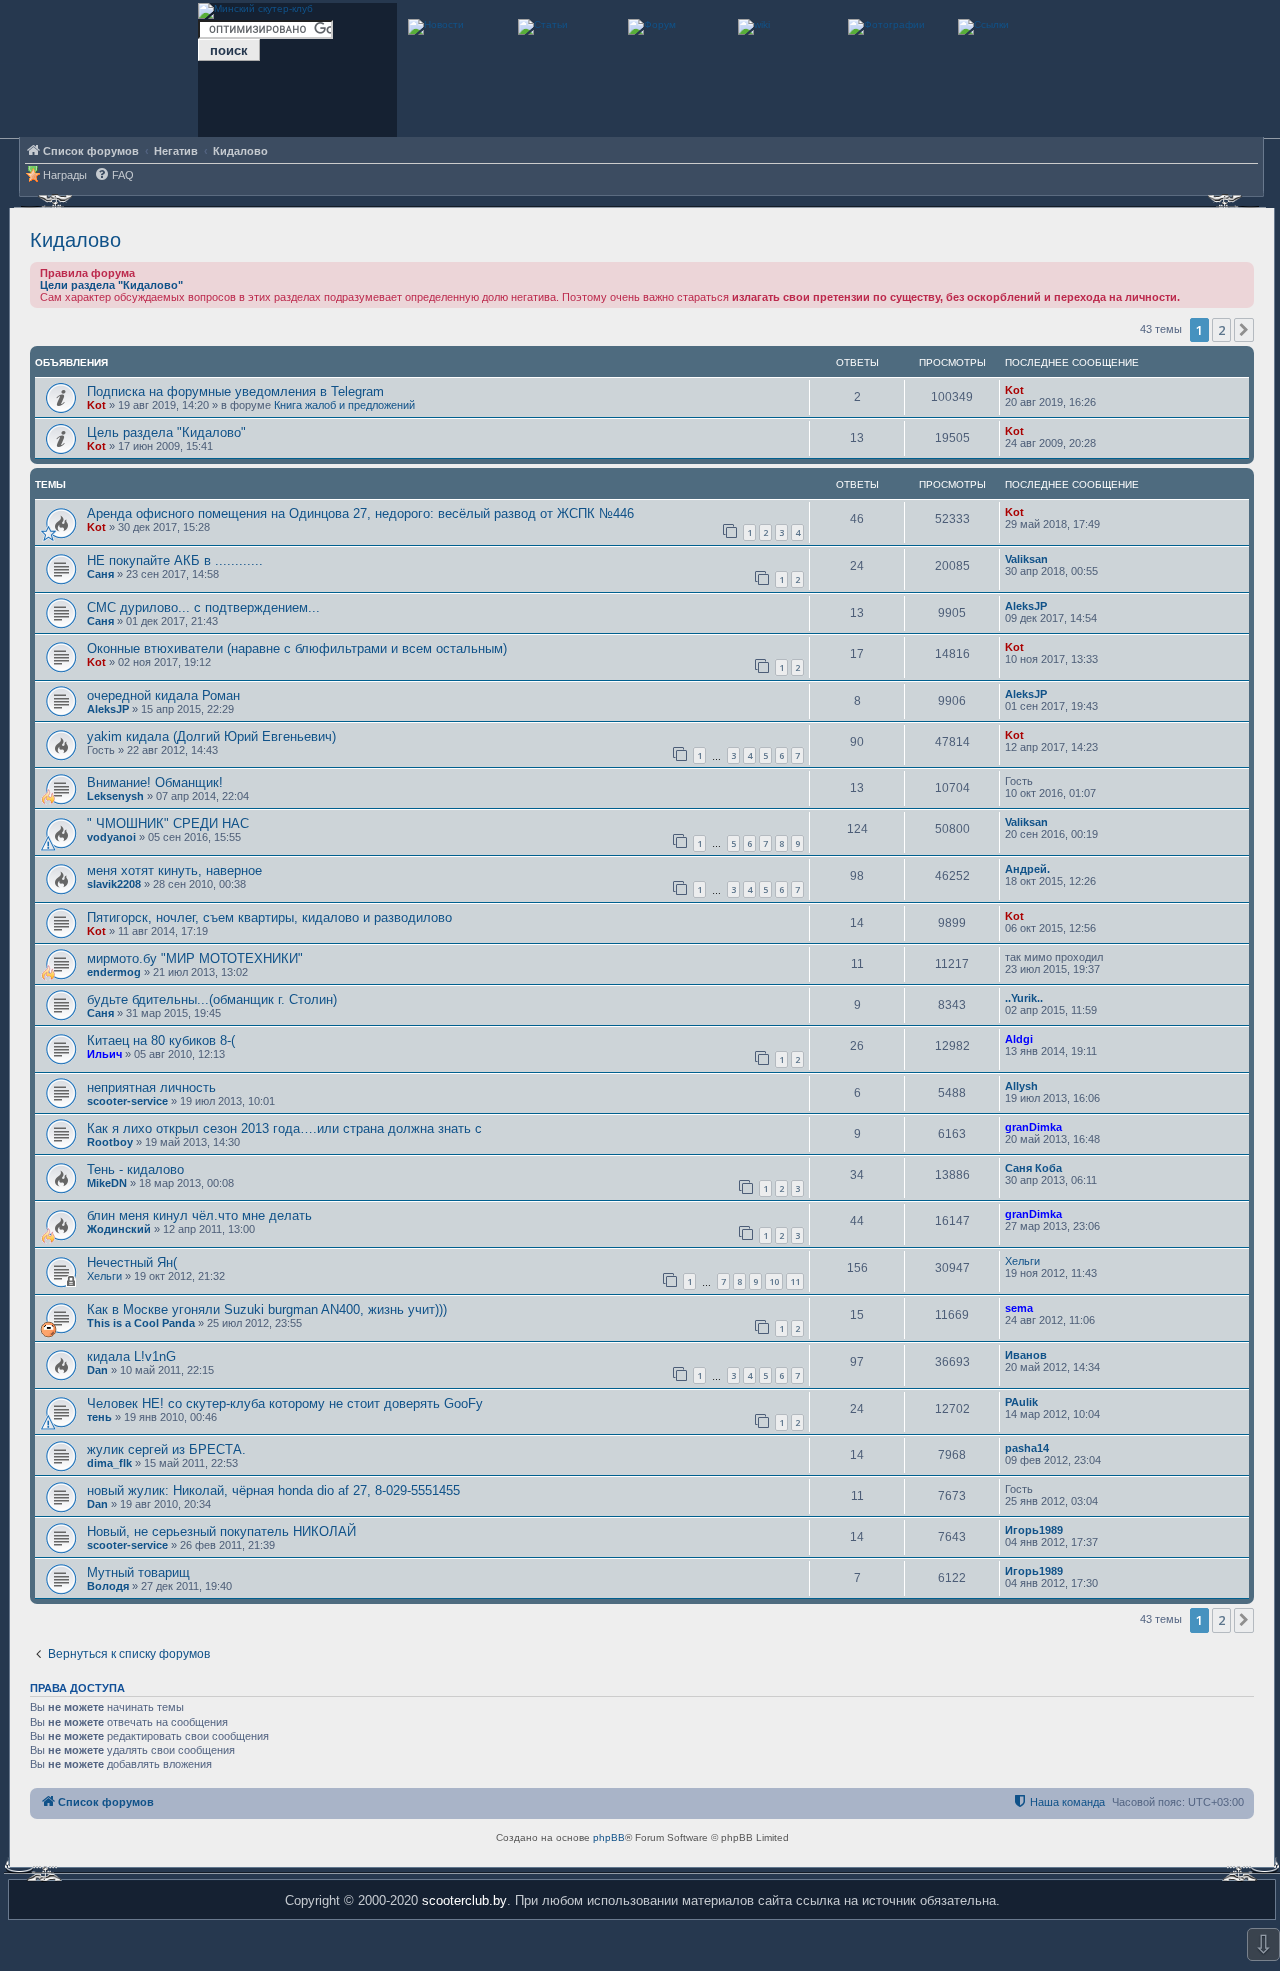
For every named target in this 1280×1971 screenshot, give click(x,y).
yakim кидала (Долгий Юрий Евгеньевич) (211, 736)
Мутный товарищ (138, 1572)
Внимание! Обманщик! (155, 782)
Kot (96, 405)
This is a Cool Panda (141, 1323)
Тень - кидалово (135, 1169)
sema (1019, 1308)
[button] (1244, 330)
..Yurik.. (1024, 998)
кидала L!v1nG (131, 1356)
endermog (114, 972)
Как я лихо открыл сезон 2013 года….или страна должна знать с (284, 1128)
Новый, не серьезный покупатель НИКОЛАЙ (221, 1531)
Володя (108, 1586)
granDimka (1033, 1127)
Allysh (1021, 1086)
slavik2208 (114, 884)
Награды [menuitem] (65, 175)
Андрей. (1027, 869)
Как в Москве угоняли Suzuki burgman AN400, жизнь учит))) (267, 1309)
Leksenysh (115, 796)
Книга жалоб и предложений (344, 405)
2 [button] (1221, 330)
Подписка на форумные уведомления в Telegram (235, 391)
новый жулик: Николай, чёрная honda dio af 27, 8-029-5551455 (273, 1490)
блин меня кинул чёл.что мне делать (199, 1215)
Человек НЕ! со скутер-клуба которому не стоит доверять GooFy (285, 1403)
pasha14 (1027, 1448)
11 (795, 1281)
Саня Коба (1033, 1168)
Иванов (1026, 1355)
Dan (97, 1370)
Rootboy (110, 1142)
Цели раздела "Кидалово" (111, 285)
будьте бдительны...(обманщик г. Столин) (212, 999)
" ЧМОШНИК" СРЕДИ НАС (168, 823)
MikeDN (107, 1183)
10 (774, 1281)
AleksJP (1026, 606)
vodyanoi (111, 837)
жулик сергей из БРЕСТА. (166, 1449)
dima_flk (109, 1463)
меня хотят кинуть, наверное (174, 870)
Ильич (104, 1054)
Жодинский (119, 1229)
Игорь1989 (1034, 1530)
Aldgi (1019, 1039)
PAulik (1021, 1402)
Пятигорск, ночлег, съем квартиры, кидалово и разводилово (269, 917)
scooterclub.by (464, 1900)
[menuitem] (114, 175)
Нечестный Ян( (132, 1262)
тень (99, 1417)
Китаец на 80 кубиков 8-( (161, 1040)
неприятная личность (151, 1087)
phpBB (609, 1837)
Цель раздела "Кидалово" (166, 432)
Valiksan (1026, 559)
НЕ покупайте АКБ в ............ (175, 560)
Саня (100, 574)
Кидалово (75, 240)
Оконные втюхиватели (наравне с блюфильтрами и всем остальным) (297, 648)
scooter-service (127, 1101)
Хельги (104, 1276)
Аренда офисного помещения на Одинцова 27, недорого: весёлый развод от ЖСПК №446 (360, 513)
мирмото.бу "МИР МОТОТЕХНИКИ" (195, 958)
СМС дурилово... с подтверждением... (203, 607)
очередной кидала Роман (163, 695)
